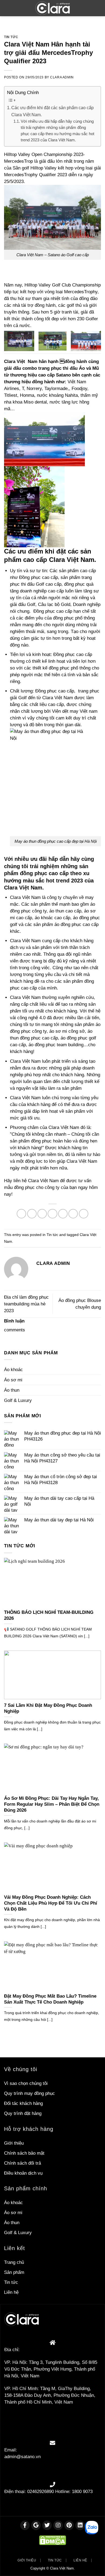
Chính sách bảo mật (24, 2153)
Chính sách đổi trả (22, 2163)
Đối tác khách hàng (23, 2103)
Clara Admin (62, 77)
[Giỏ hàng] (97, 8)
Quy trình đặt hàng (23, 2113)
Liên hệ (11, 2292)
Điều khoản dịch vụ (23, 2173)
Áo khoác (13, 1370)
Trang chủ (14, 2262)
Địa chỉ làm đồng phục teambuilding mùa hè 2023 (26, 1304)
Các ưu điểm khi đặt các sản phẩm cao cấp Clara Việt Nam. (52, 111)
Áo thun (12, 1390)
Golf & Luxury (18, 1400)
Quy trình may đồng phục (29, 2093)
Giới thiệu (14, 2143)
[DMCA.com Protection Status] (52, 2540)
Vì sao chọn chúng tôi (26, 2083)
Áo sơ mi (13, 1380)
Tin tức (11, 37)
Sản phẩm (14, 2272)
